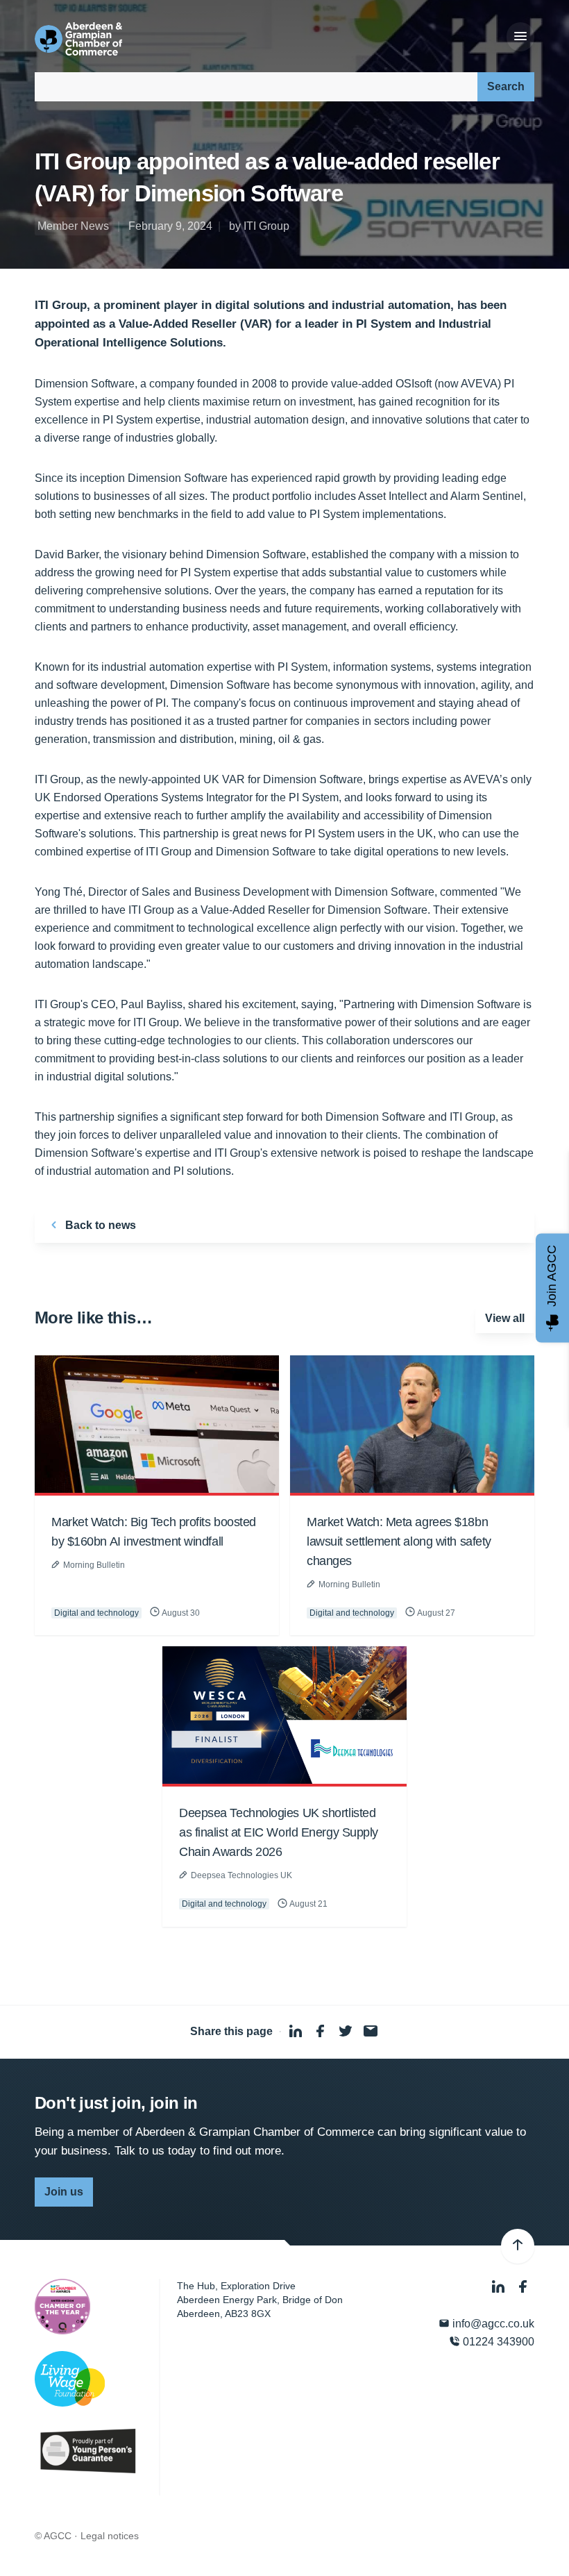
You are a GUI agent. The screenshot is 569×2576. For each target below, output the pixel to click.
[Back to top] (518, 2246)
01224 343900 (497, 2342)
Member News (73, 226)
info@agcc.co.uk (492, 2324)
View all (505, 1318)
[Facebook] (523, 2288)
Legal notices (110, 2536)
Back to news (99, 1225)
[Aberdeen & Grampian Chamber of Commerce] (78, 39)
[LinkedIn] (500, 2288)
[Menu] (520, 37)
